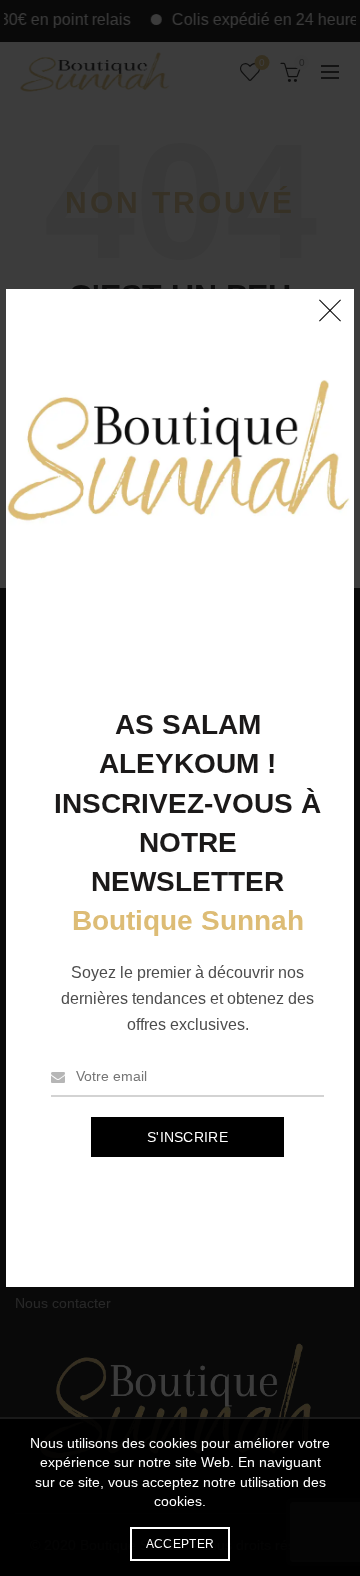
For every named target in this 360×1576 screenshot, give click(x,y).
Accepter (180, 1544)
